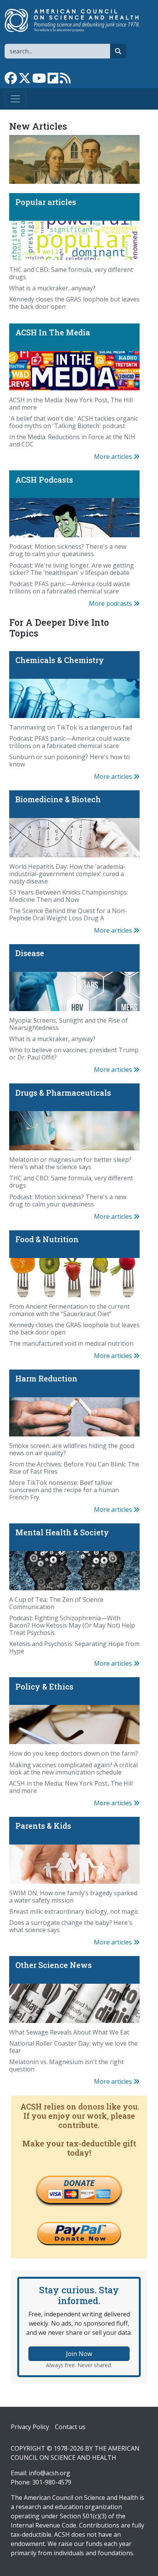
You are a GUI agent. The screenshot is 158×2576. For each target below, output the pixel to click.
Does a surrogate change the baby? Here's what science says (71, 1926)
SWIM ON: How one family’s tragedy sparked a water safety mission (73, 1897)
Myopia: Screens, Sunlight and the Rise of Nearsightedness (68, 1024)
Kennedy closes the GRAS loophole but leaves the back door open (74, 303)
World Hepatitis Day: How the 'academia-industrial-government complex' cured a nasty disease (67, 874)
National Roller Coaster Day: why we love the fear (73, 2047)
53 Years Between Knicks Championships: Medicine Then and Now (69, 896)
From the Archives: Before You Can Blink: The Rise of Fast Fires (74, 1468)
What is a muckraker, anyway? (52, 288)
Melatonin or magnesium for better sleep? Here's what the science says (70, 1163)
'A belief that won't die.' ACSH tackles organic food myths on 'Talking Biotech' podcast (74, 422)
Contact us (70, 2427)
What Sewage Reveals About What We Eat (69, 2032)
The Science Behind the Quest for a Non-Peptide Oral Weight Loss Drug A (68, 914)
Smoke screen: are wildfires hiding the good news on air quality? (72, 1449)
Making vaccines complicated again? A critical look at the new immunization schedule (73, 1769)
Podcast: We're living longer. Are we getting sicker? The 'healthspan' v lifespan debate (72, 569)
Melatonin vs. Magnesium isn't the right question (67, 2065)
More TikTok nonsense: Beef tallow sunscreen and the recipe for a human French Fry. (64, 1490)
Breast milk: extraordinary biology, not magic (74, 1911)
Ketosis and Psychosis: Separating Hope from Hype (74, 1647)
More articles (114, 457)
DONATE (79, 2183)
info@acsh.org (49, 2473)
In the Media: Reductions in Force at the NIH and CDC (72, 441)
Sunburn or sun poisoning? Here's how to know (70, 761)
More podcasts (111, 603)
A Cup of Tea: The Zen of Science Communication (56, 1603)
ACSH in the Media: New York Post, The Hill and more (71, 404)
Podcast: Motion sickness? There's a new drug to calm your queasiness (68, 550)
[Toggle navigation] (15, 99)
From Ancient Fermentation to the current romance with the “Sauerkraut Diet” (69, 1310)
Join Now (79, 2354)
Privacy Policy (30, 2427)
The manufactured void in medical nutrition (71, 1343)
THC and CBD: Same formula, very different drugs (71, 273)
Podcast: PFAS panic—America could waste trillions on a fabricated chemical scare (70, 587)
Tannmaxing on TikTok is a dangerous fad (71, 727)
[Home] (76, 20)
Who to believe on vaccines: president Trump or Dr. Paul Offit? (74, 1054)
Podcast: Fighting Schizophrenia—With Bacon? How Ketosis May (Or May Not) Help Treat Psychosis (72, 1625)
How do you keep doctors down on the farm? (74, 1753)
